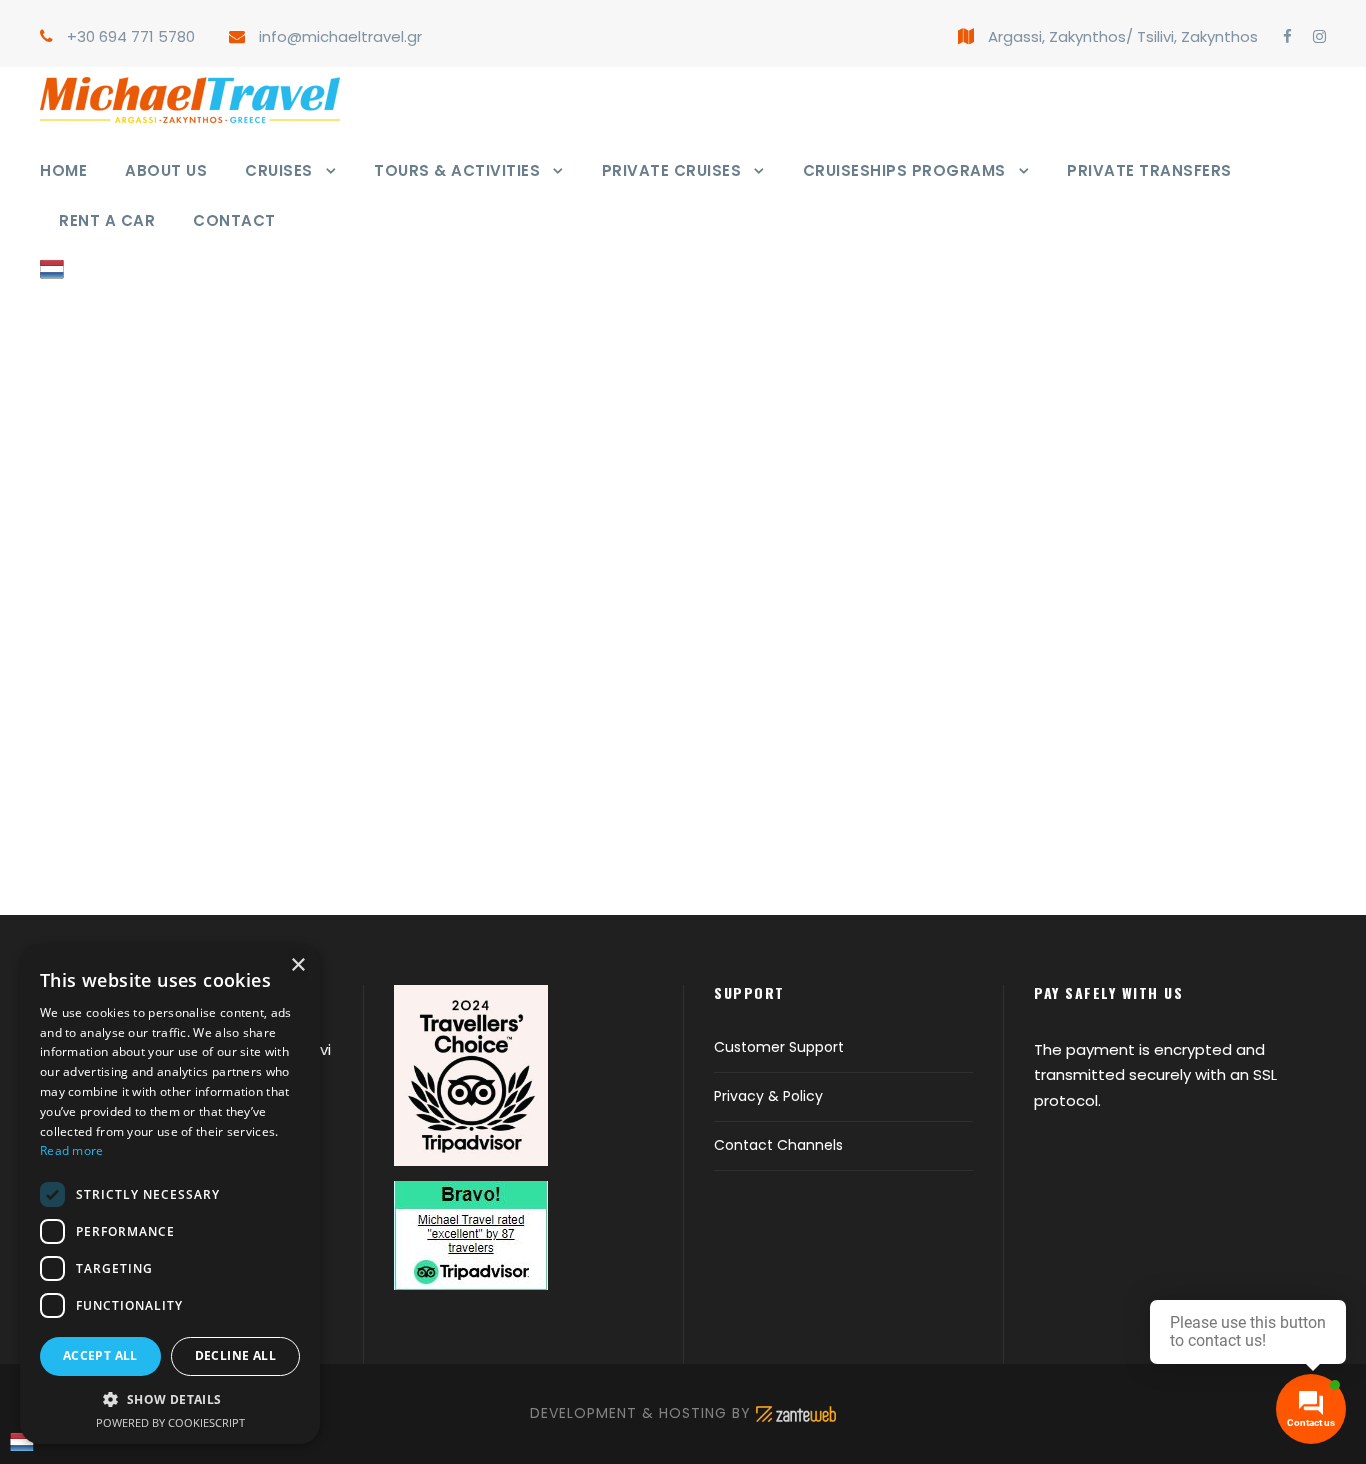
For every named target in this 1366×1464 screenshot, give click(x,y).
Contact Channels (778, 1145)
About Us (166, 170)
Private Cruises (672, 170)
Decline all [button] (235, 1355)
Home (63, 170)
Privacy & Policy (768, 1096)
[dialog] (170, 1194)
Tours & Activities (457, 170)
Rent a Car (107, 220)
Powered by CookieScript (170, 1422)
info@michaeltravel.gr (340, 36)
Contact (234, 220)
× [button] (297, 965)
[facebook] (1287, 36)
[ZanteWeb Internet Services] (796, 1413)
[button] (170, 1399)
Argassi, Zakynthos (1057, 36)
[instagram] (1319, 36)
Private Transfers (1149, 170)
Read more (72, 1150)
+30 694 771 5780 (131, 36)
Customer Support (779, 1047)
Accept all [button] (100, 1355)
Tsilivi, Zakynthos (1197, 36)
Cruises (279, 170)
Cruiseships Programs (904, 170)
